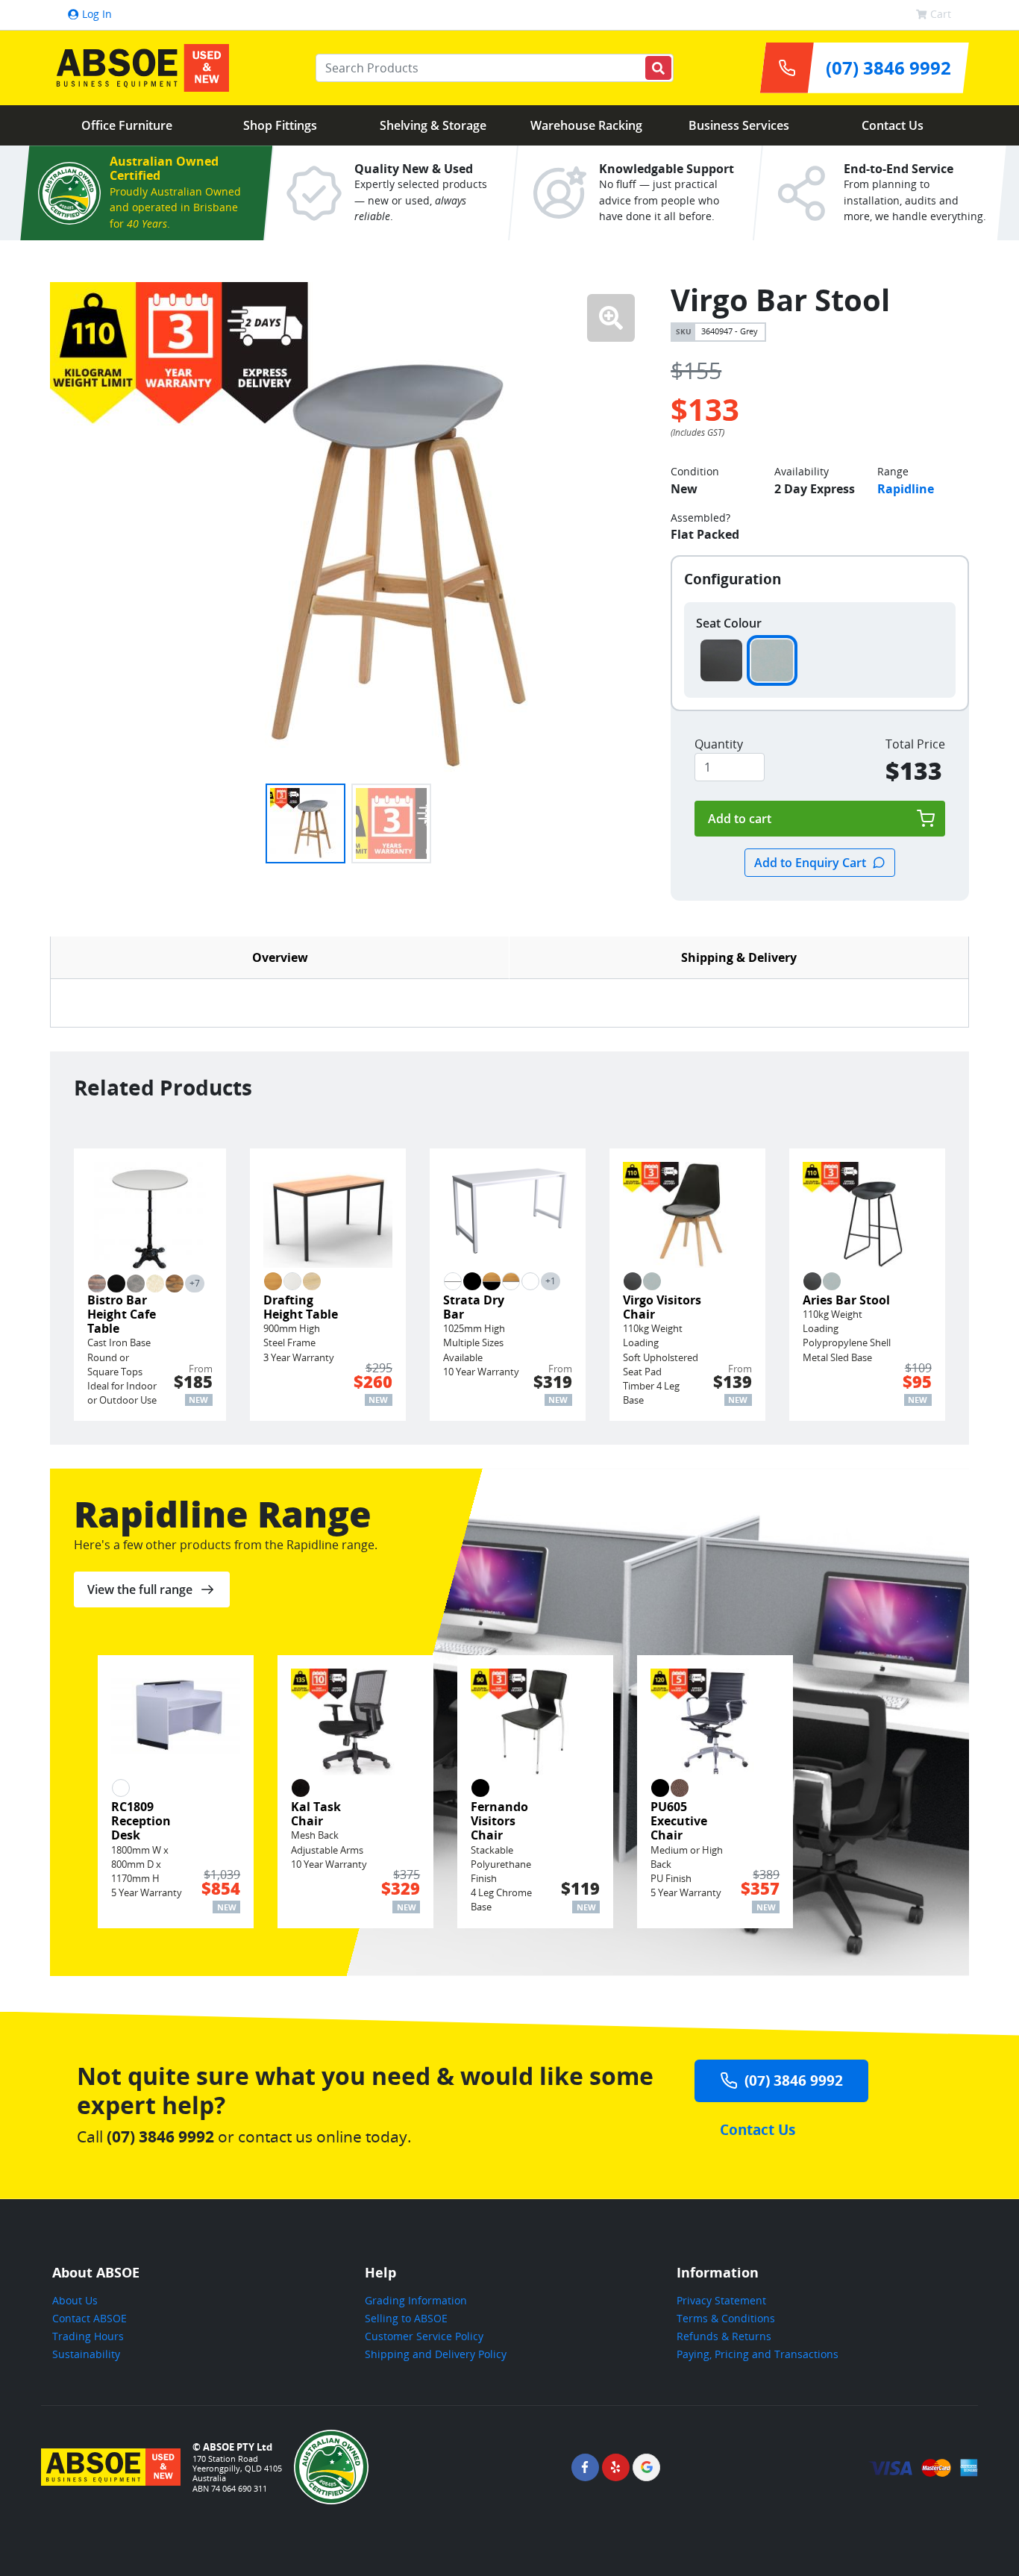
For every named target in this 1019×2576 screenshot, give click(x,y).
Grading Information (416, 2300)
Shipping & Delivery (739, 957)
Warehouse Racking (586, 125)
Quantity (719, 744)
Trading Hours (88, 2336)
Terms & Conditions (726, 2318)
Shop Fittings (280, 125)
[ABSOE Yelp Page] (616, 2467)
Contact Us (893, 125)
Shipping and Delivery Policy (436, 2354)
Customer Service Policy (424, 2336)
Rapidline (906, 489)
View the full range (140, 1589)
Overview (280, 957)
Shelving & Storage (433, 125)
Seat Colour (729, 623)
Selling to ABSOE (406, 2318)
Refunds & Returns (724, 2336)
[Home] (139, 68)
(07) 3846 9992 (794, 2080)
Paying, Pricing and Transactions (758, 2354)
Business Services (739, 125)
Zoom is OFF (611, 318)
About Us (75, 2300)
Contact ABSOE (90, 2318)
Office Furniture (127, 125)
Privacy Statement (721, 2300)
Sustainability (86, 2354)
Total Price (915, 744)
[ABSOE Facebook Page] (585, 2467)
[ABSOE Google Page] (646, 2467)
